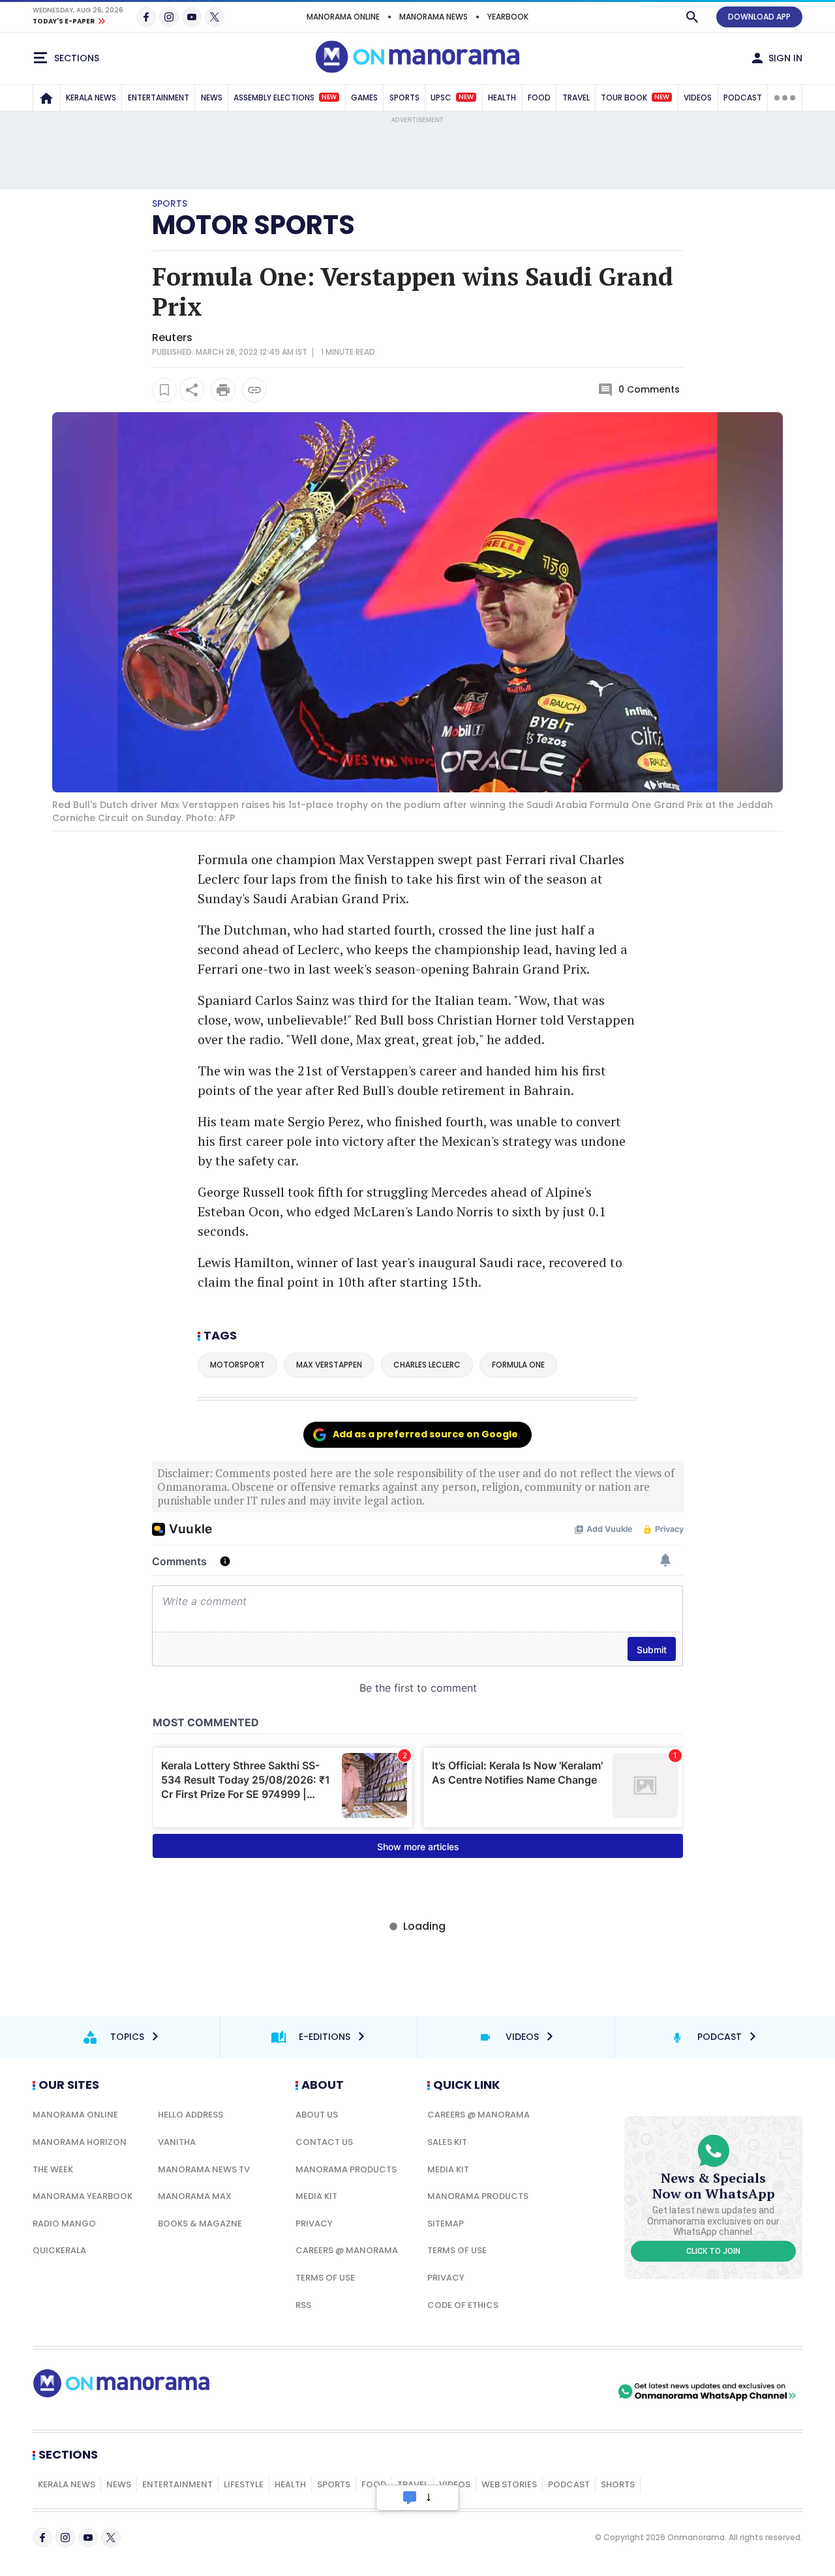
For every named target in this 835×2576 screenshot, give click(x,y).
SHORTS (618, 2484)
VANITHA (177, 2142)
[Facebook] (146, 17)
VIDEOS (698, 97)
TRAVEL (576, 97)
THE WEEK (53, 2169)
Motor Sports (253, 225)
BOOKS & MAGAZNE (200, 2224)
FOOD (539, 97)
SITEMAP (446, 2224)
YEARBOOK (508, 17)
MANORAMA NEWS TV (204, 2169)
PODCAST (743, 97)
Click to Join (713, 2251)
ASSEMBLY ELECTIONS (285, 97)
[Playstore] (478, 2391)
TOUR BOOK (635, 97)
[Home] (46, 98)
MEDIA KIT (316, 2196)
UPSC (452, 97)
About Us (317, 2115)
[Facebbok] (42, 2538)
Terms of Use (325, 2278)
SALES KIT (447, 2142)
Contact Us (324, 2142)
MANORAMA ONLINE (343, 17)
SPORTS (404, 97)
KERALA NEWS (91, 97)
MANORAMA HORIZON (80, 2142)
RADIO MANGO (64, 2224)
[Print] (223, 390)
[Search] (692, 17)
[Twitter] (215, 17)
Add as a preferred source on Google (425, 1434)
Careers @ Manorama (347, 2250)
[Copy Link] (254, 390)
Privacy (314, 2224)
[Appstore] (569, 2391)
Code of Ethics (463, 2305)
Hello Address (190, 2115)
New (329, 97)
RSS (303, 2305)
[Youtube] (192, 17)
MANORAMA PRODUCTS (346, 2169)
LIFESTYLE (244, 2484)
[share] (192, 390)
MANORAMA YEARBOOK (83, 2196)
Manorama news (433, 17)
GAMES (364, 97)
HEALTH (502, 97)
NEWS (212, 97)
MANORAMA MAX (195, 2196)
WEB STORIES (509, 2484)
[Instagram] (169, 17)
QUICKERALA (59, 2250)
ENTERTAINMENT (159, 97)
